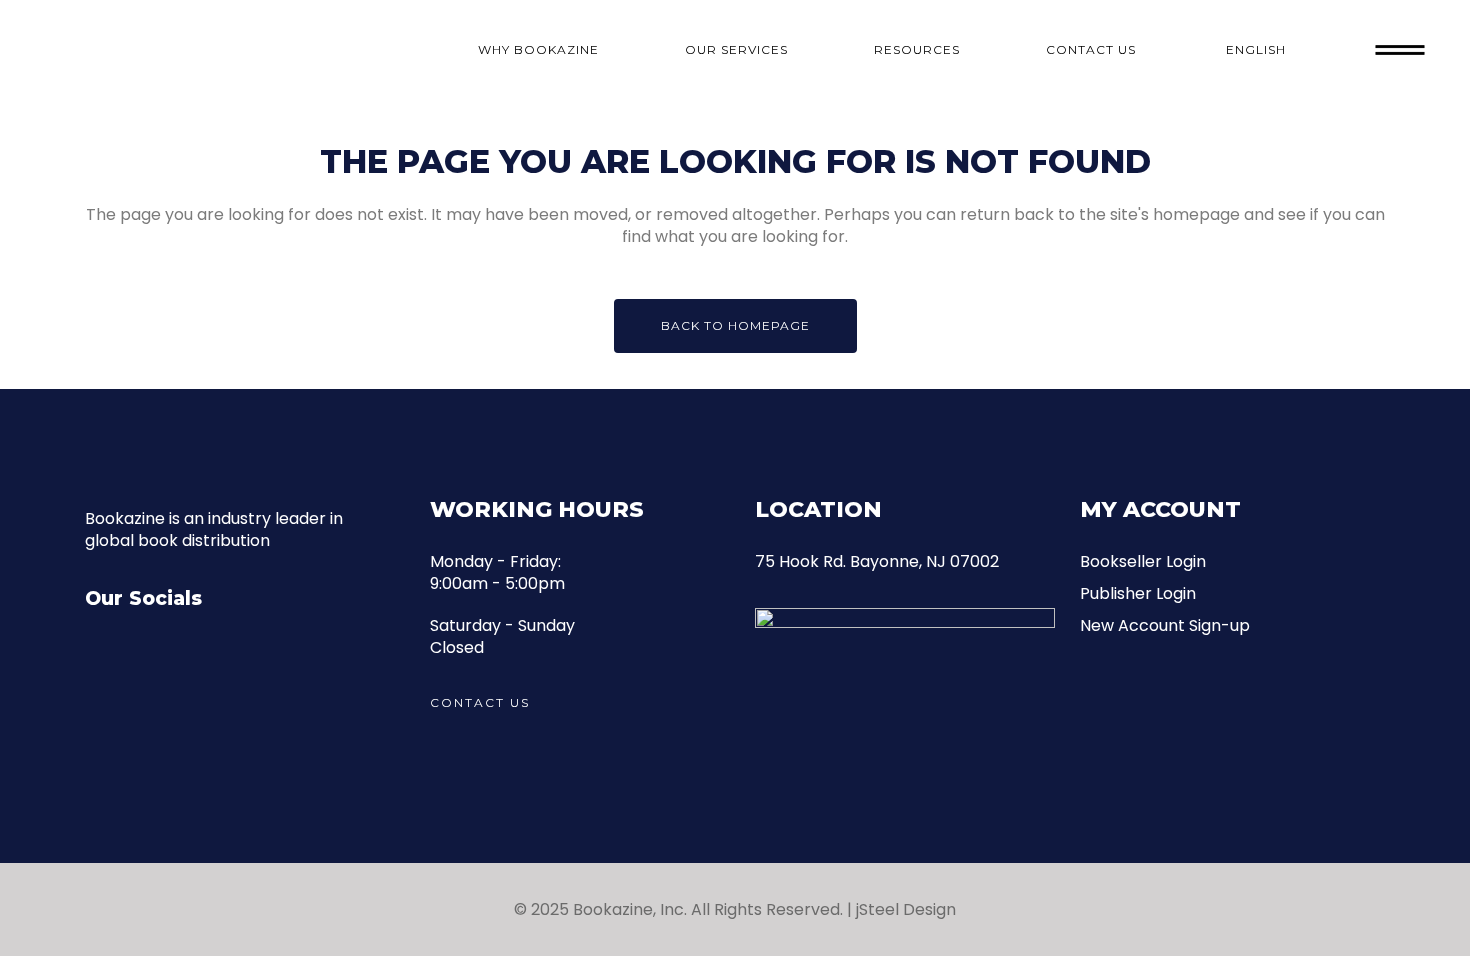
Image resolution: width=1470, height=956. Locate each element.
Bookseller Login (1143, 561)
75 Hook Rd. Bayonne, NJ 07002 (877, 561)
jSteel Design (906, 909)
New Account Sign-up (1165, 625)
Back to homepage (735, 325)
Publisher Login (1138, 593)
